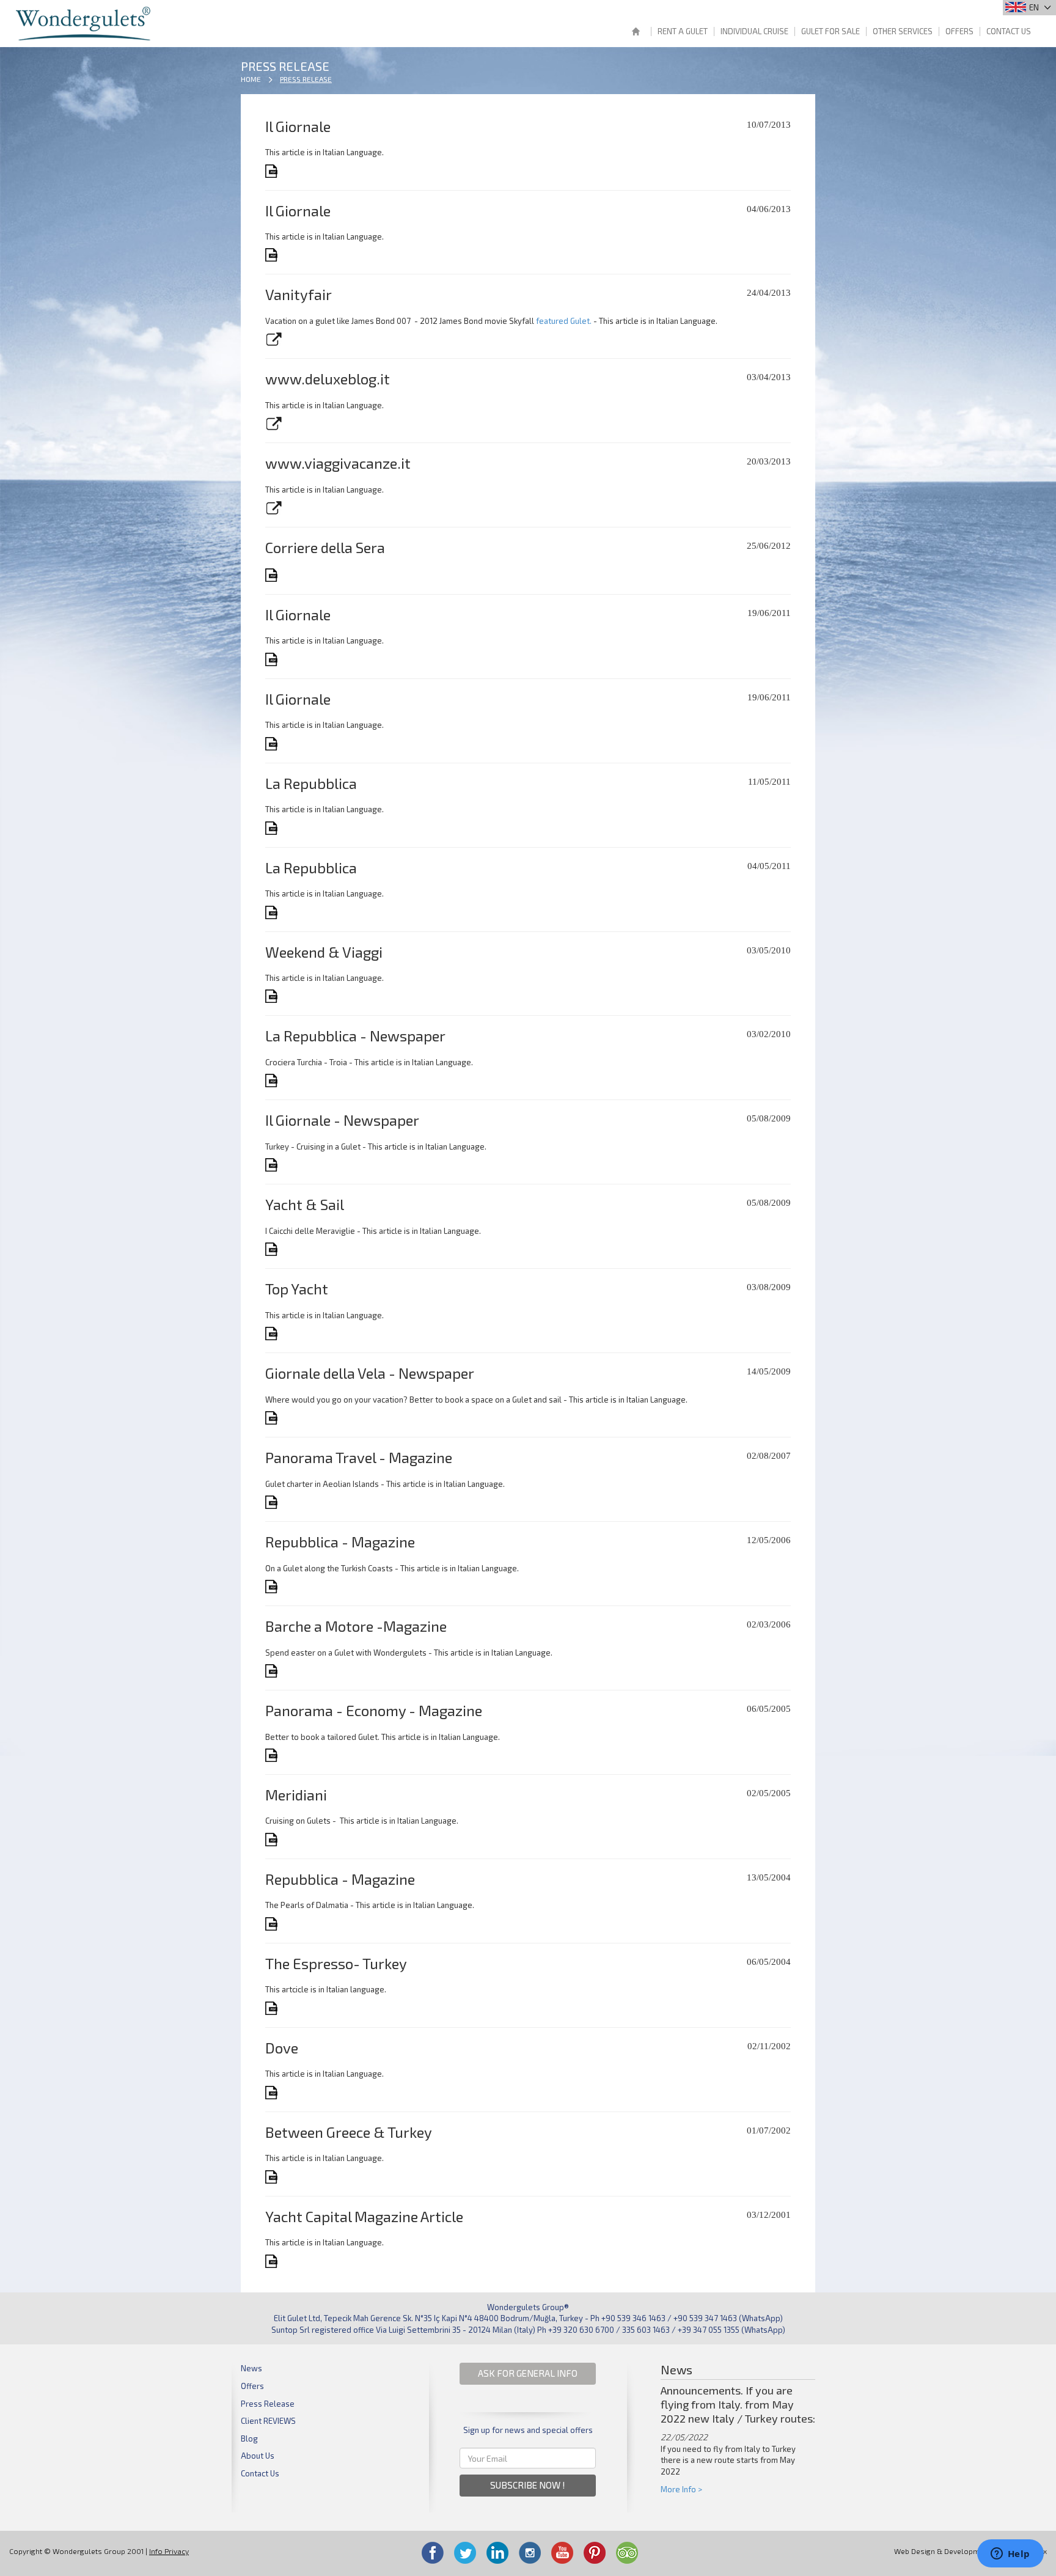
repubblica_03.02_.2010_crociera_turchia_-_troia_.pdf (272, 1081)
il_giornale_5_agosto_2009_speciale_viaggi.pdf (272, 1165)
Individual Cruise (754, 31)
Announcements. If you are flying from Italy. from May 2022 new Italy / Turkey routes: (738, 2404)
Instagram (530, 2553)
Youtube (562, 2553)
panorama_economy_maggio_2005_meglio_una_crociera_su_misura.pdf (272, 1755)
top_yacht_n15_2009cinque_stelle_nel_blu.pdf (272, 1334)
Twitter (465, 2553)
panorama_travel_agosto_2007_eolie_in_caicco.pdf (272, 1502)
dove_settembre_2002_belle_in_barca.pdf (272, 2093)
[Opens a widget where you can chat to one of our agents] (1010, 2555)
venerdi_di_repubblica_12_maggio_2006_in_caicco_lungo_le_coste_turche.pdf (272, 1587)
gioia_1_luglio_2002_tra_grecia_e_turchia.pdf (272, 2177)
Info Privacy (169, 2551)
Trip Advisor (627, 2553)
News (251, 2368)
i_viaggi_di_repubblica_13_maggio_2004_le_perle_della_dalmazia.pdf (272, 1924)
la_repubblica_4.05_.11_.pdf (272, 912)
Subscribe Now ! (528, 2485)
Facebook (433, 2553)
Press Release (306, 79)
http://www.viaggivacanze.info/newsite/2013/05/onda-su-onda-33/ (273, 508)
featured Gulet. (564, 321)
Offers (959, 31)
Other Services (903, 31)
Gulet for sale (831, 31)
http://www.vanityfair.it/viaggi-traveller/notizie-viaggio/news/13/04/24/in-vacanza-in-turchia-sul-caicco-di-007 (273, 339)
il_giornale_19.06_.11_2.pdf (272, 744)
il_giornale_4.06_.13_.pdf (272, 255)
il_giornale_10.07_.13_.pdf (272, 171)
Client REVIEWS (268, 2421)
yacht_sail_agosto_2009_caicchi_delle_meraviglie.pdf (272, 1249)
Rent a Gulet (683, 31)
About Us (258, 2456)
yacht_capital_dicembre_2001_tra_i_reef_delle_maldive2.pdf (272, 2261)
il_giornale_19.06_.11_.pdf (272, 659)
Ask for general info (528, 2373)
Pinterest (595, 2553)
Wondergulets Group (85, 24)
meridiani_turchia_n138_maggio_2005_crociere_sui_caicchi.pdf (272, 1840)
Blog (249, 2438)
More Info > (681, 2489)
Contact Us (1009, 31)
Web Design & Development (942, 2551)
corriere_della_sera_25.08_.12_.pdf (272, 575)
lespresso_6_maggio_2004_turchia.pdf (272, 2008)
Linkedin (497, 2553)
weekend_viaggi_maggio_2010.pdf (272, 996)
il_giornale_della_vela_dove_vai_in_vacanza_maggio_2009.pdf (272, 1418)
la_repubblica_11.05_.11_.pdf (272, 828)
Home (636, 33)
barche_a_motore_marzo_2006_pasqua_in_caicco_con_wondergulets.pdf (272, 1671)
